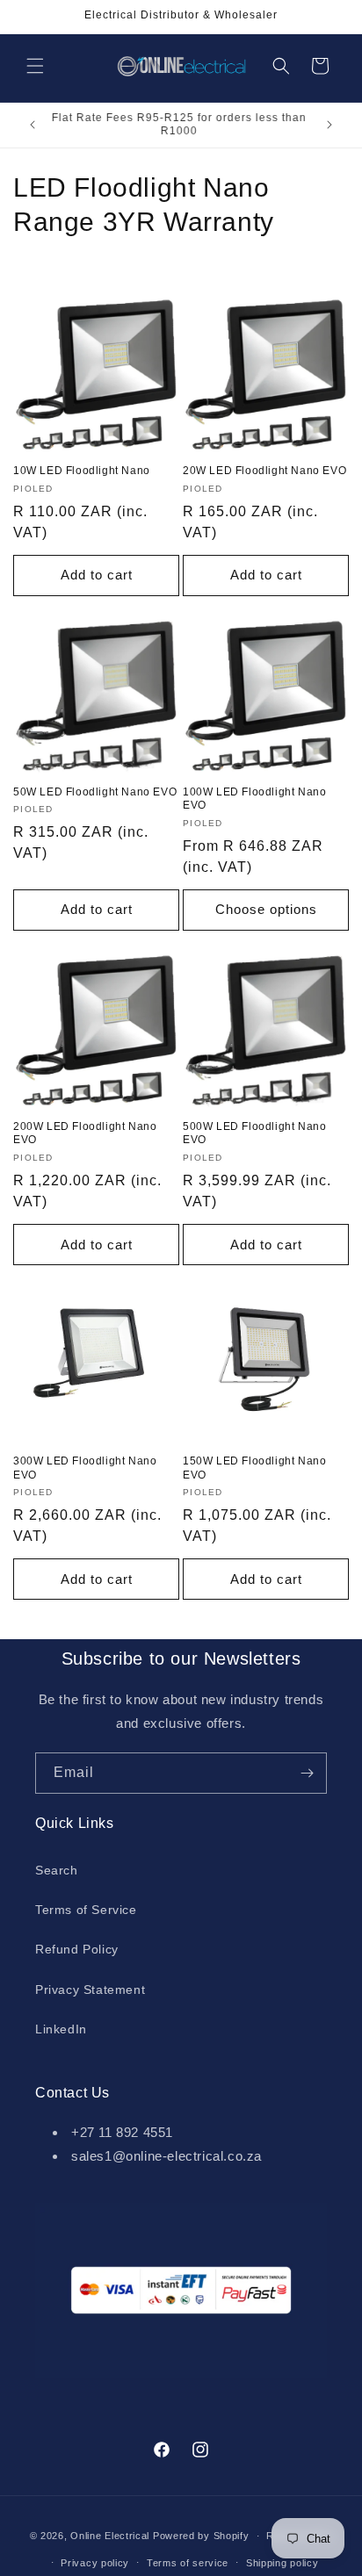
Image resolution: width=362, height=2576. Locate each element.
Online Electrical (110, 2536)
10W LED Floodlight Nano (82, 471)
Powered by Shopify (201, 2536)
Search (57, 1870)
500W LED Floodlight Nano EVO (254, 1133)
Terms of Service (86, 1910)
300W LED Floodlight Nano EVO (85, 1468)
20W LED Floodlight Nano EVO (264, 471)
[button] (35, 66)
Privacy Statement (90, 1990)
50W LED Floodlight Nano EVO (95, 792)
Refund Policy (77, 1949)
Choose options (266, 909)
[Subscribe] (307, 1773)
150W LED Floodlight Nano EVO (254, 1468)
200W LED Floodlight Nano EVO (85, 1133)
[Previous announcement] (33, 125)
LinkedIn (61, 2029)
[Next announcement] (329, 125)
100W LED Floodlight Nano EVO (254, 799)
